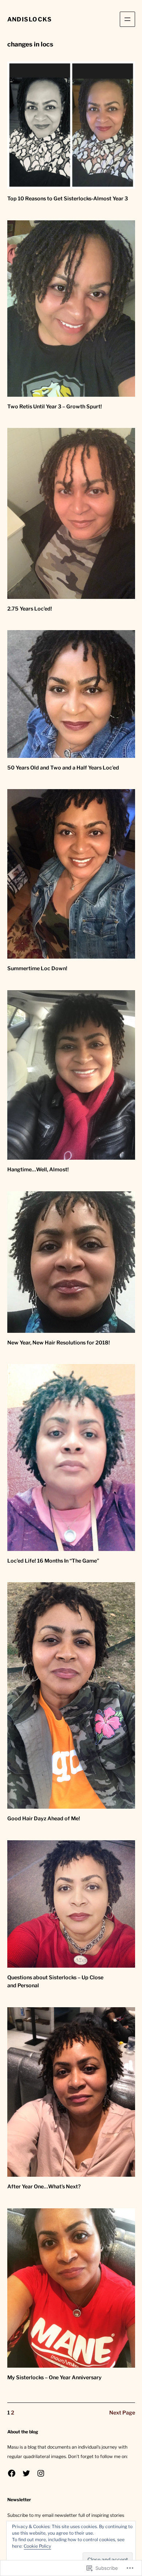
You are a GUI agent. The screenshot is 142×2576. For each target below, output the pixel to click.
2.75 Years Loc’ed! (30, 609)
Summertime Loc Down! (37, 968)
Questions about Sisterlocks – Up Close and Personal (55, 1982)
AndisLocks (30, 19)
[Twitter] (26, 2473)
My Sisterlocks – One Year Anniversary (54, 2377)
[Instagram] (41, 2473)
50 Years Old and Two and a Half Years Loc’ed (63, 768)
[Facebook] (12, 2473)
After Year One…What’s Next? (44, 2187)
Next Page (122, 2413)
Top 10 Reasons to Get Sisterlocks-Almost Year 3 (68, 199)
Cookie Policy (37, 2546)
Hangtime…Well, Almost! (38, 1169)
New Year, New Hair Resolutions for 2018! (59, 1343)
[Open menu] (127, 19)
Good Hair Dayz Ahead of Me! (44, 1818)
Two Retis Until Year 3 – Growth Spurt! (55, 407)
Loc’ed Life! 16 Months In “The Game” (53, 1561)
